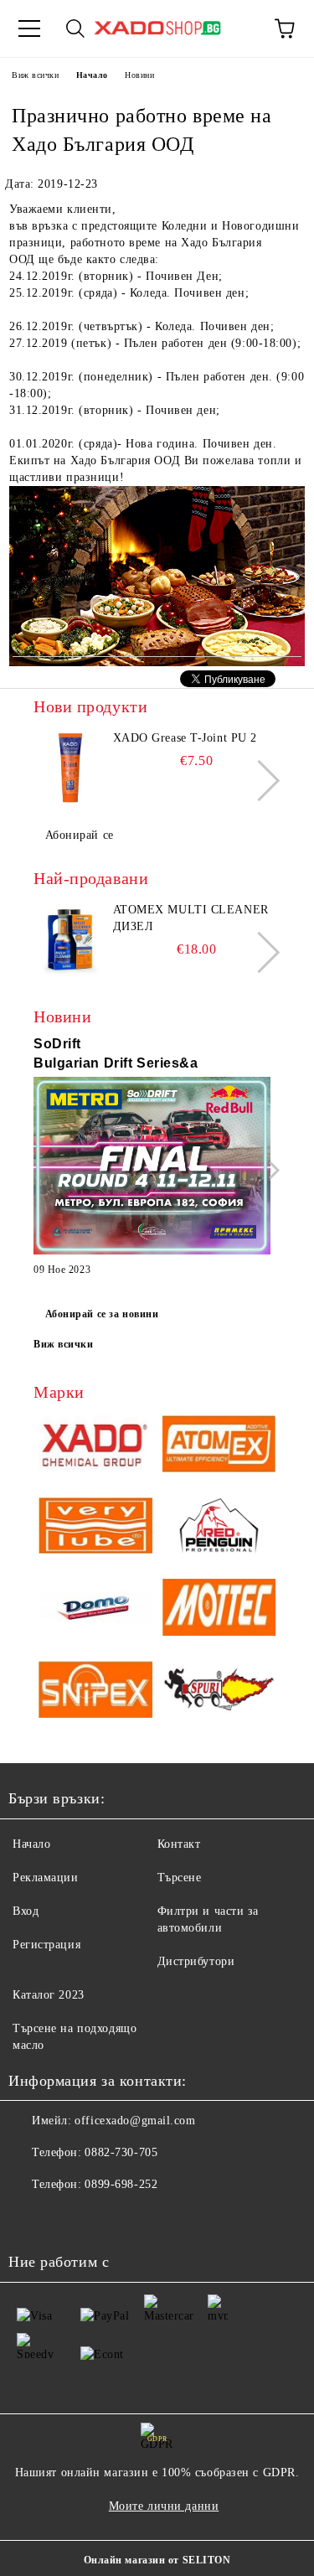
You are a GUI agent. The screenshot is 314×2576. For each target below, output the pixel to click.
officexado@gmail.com (135, 2121)
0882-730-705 (121, 2152)
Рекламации (46, 1878)
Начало (92, 75)
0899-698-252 (121, 2184)
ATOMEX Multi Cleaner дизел (191, 918)
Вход (26, 1911)
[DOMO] (95, 1610)
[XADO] (95, 1446)
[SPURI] (219, 1692)
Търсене (180, 1878)
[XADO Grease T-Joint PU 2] (71, 768)
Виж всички (36, 75)
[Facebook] (30, 2218)
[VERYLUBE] (95, 1529)
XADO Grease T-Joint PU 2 (185, 738)
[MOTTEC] (219, 1610)
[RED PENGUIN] (219, 1529)
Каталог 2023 (49, 1995)
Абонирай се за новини (102, 1314)
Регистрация (46, 1945)
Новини (139, 75)
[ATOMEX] (219, 1446)
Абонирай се (80, 835)
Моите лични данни (164, 2506)
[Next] (259, 781)
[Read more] (152, 1168)
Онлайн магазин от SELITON (157, 2560)
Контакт (179, 1844)
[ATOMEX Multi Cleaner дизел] (71, 939)
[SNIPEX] (95, 1692)
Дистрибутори (196, 1961)
